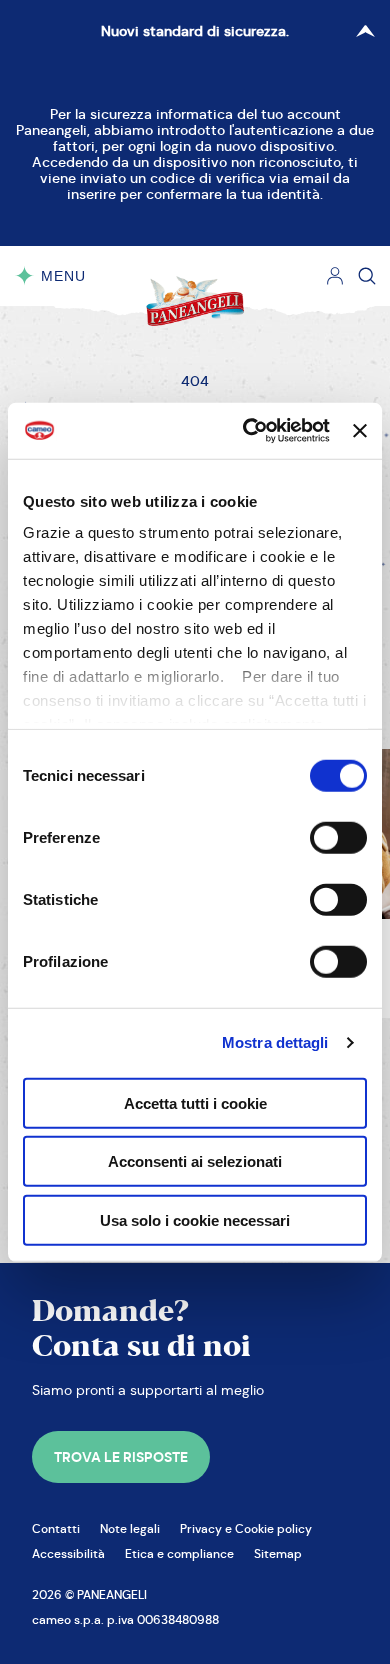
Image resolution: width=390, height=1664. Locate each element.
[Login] (335, 276)
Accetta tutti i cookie (195, 1102)
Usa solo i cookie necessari (195, 1219)
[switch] (338, 837)
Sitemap (278, 1553)
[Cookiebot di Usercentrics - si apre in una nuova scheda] (248, 431)
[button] (121, 1457)
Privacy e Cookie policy (246, 1528)
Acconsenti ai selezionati (195, 1161)
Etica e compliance (179, 1553)
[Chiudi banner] (360, 431)
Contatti (56, 1528)
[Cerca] (367, 276)
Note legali (130, 1528)
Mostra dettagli (275, 1042)
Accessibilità (68, 1553)
